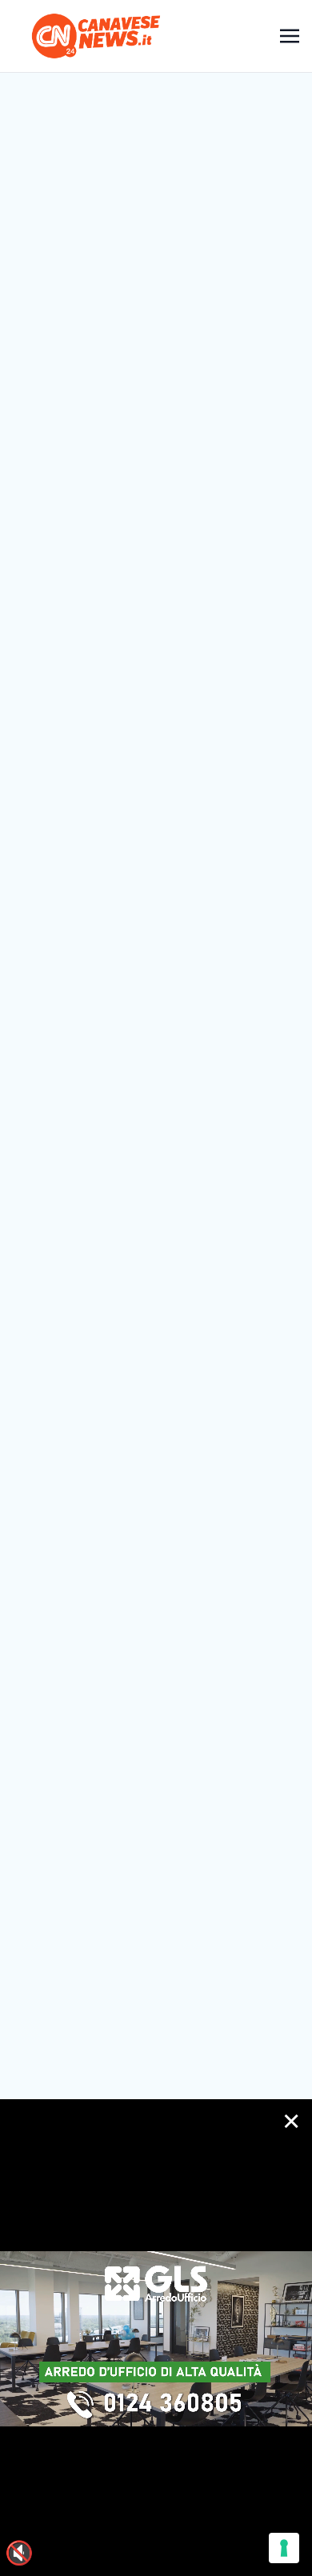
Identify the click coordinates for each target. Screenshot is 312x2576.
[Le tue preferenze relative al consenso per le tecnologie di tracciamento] (284, 2548)
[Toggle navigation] (290, 36)
